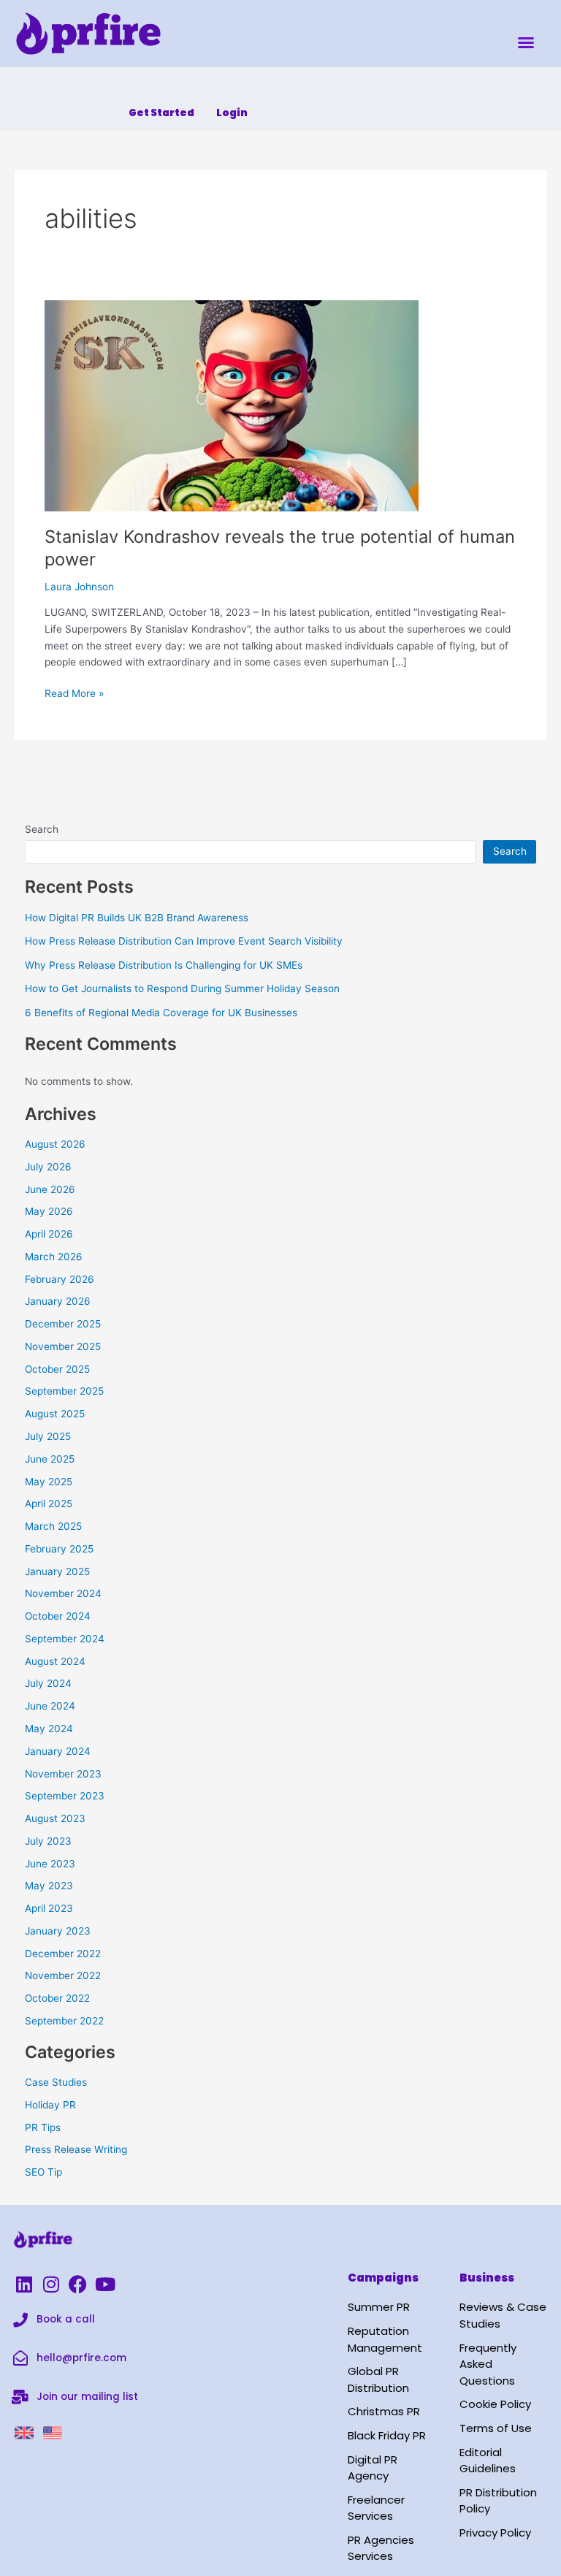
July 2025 (48, 1436)
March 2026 (54, 1257)
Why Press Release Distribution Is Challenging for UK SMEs (164, 965)
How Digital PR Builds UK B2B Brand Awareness (137, 918)
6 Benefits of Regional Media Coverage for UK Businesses (161, 1013)
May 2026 (49, 1211)
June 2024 (50, 1706)
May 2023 (49, 1886)
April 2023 (49, 1908)
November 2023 (63, 1774)
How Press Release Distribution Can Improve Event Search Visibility (184, 941)
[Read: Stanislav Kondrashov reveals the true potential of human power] (232, 405)
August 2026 (55, 1144)
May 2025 (49, 1482)
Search (42, 829)
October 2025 (57, 1369)
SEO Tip (43, 2172)
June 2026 (50, 1189)
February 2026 (60, 1279)
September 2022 (64, 2021)
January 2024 (58, 1751)
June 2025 (50, 1459)
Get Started (161, 113)
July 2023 (48, 1841)
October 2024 (58, 1616)
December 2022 (63, 1954)
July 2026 (48, 1167)
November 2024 (63, 1593)
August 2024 (55, 1661)
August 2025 (55, 1414)
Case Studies (56, 2082)
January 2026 (58, 1301)
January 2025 (57, 1571)
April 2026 (49, 1234)
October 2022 (57, 1998)
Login (232, 113)
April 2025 (49, 1504)
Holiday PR (50, 2105)
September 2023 (65, 1796)
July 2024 (48, 1683)
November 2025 (63, 1346)
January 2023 (58, 1931)
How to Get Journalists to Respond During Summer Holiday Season (182, 988)
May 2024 (49, 1729)
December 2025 (63, 1324)
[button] (526, 42)
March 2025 (53, 1526)
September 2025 (64, 1391)
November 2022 (63, 1975)
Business (487, 2278)
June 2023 (50, 1864)
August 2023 (55, 1818)
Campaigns (383, 2278)
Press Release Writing (76, 2149)
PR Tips (43, 2127)
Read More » (74, 692)
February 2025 (59, 1549)
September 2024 (65, 1639)
